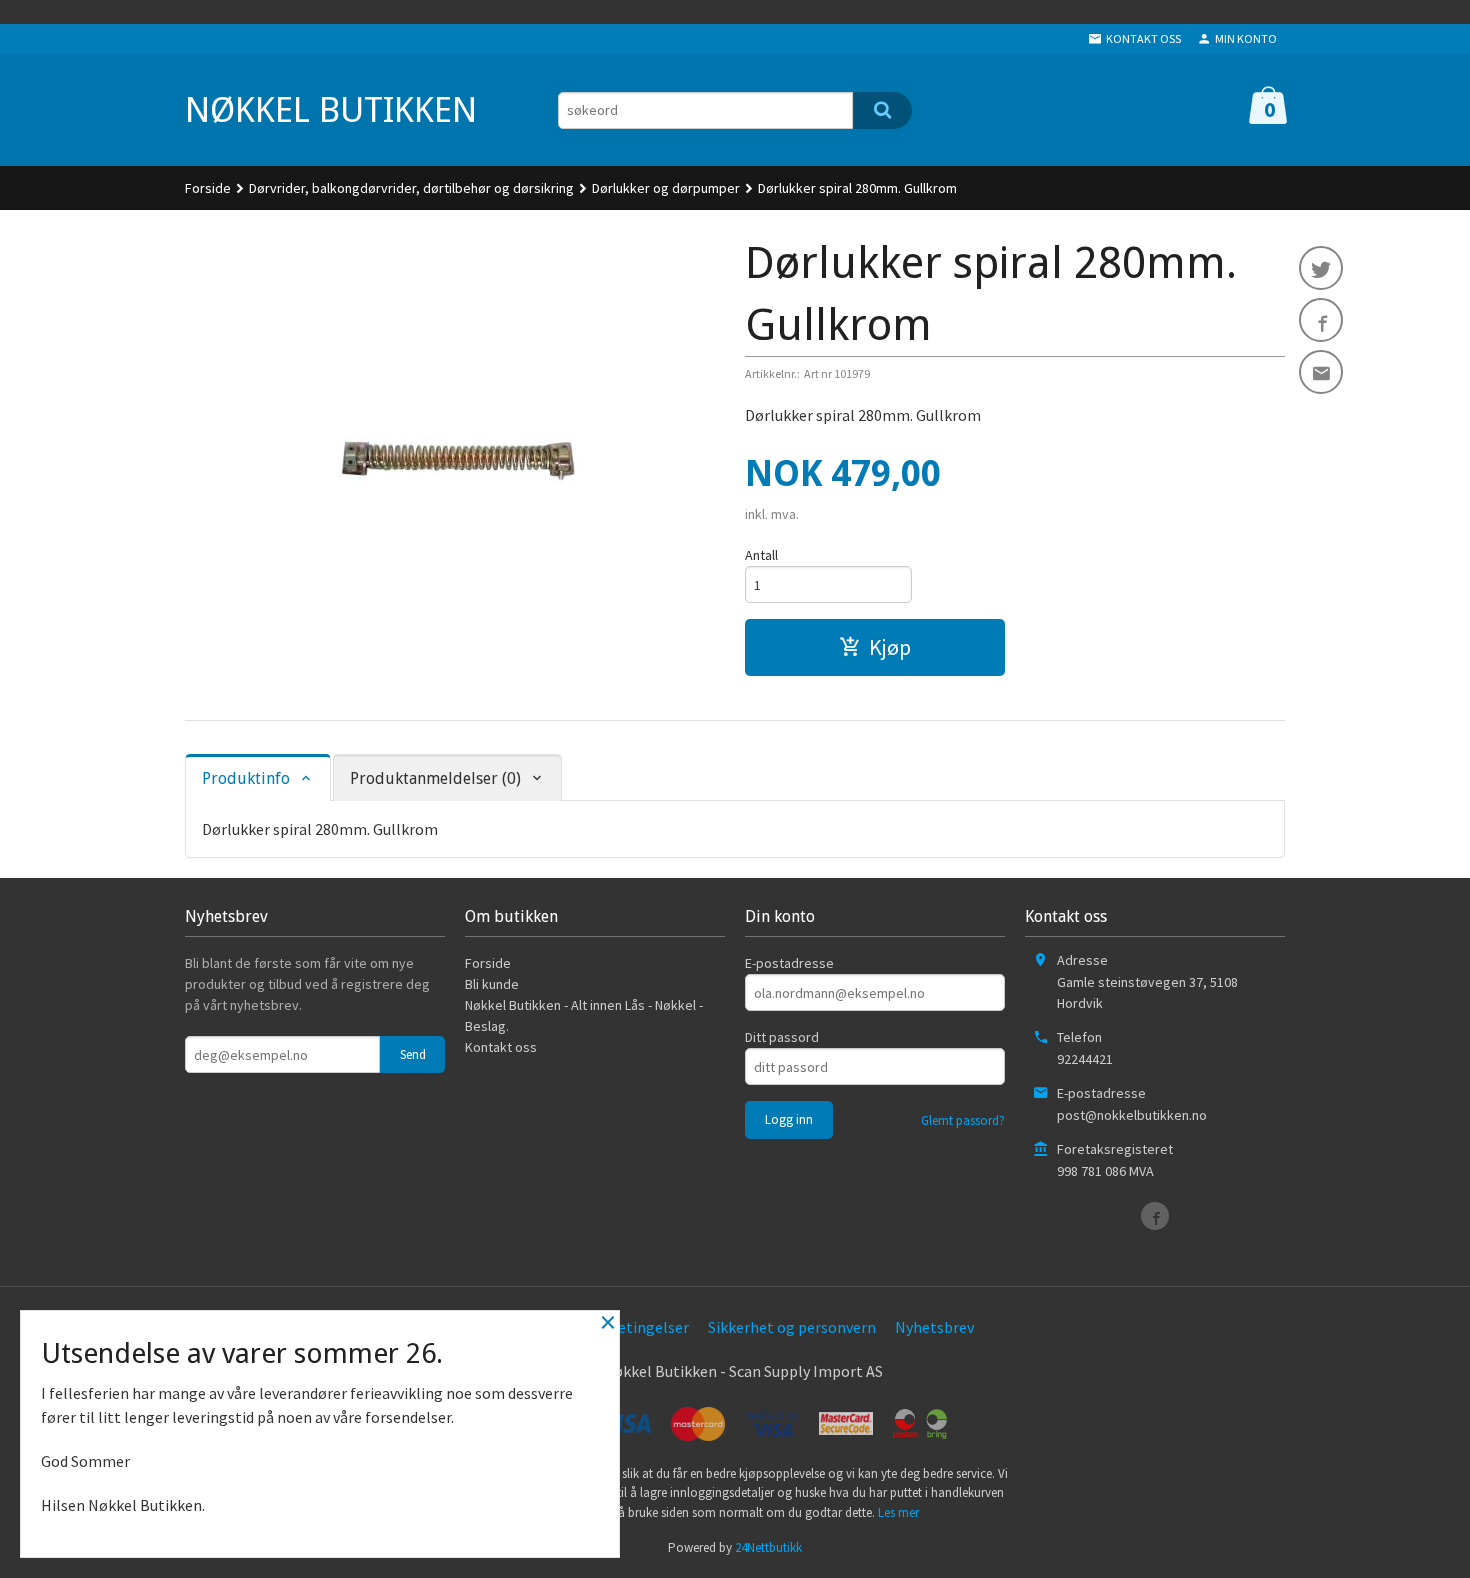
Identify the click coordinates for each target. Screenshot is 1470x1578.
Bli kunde (492, 984)
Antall (761, 555)
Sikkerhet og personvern (792, 1327)
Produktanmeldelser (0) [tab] (435, 778)
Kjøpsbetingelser (629, 1327)
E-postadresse (789, 963)
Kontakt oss (501, 1047)
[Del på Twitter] (1321, 268)
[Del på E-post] (1321, 372)
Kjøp (890, 647)
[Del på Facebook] (1321, 320)
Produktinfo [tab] (246, 778)
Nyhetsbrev (934, 1327)
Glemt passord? (963, 1120)
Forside (208, 188)
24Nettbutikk (768, 1547)
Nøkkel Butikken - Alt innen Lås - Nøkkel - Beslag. (584, 1015)
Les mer (898, 1512)
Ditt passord (782, 1037)
